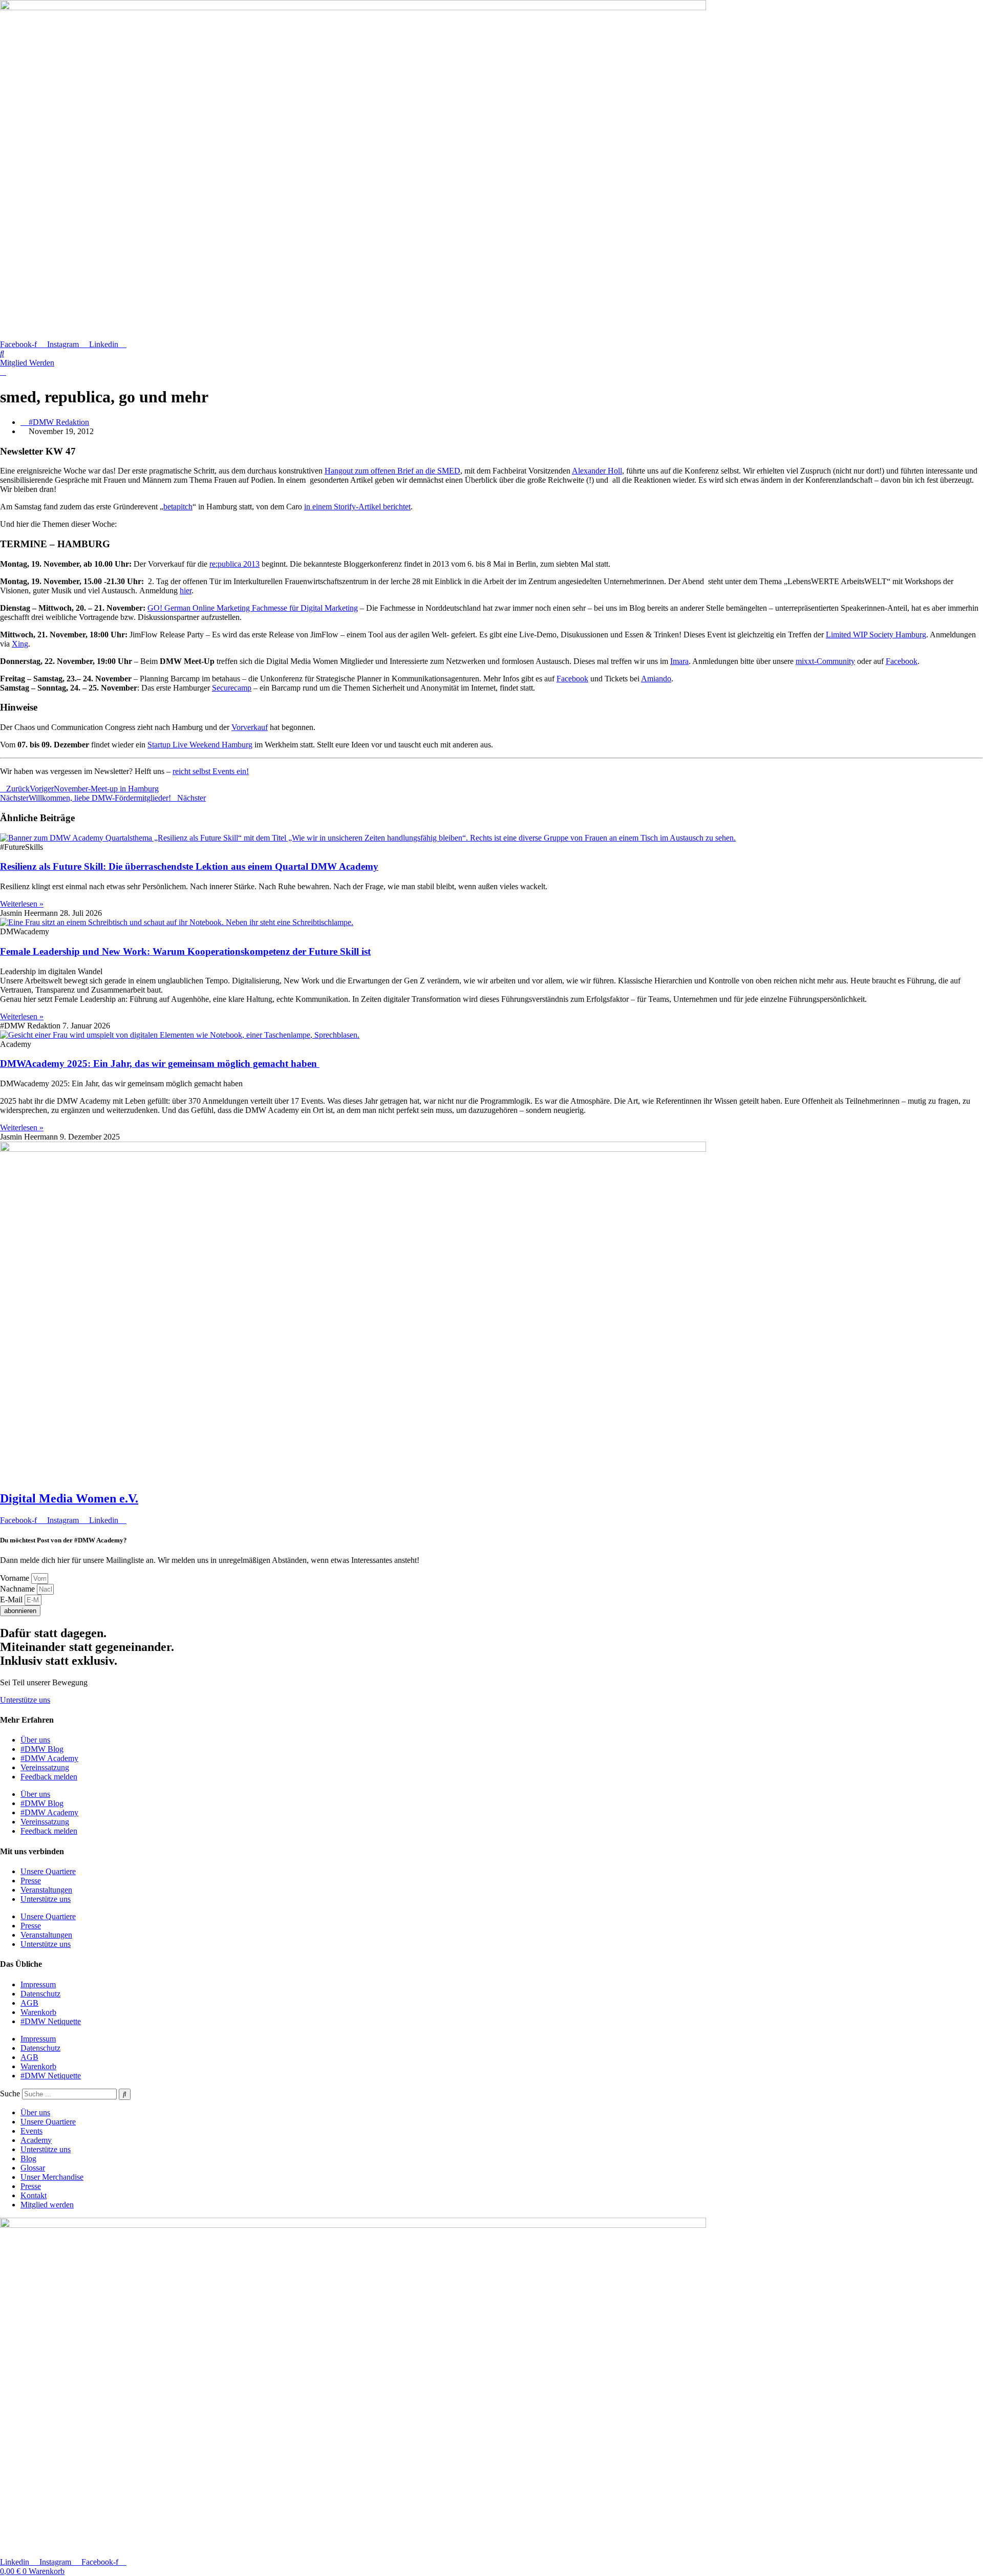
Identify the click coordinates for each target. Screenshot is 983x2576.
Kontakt (34, 2195)
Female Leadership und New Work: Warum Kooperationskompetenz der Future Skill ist (185, 951)
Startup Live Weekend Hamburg (200, 745)
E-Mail (12, 1600)
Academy (36, 2140)
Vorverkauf (250, 727)
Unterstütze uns (46, 1899)
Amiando (656, 679)
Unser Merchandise (52, 2177)
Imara (679, 661)
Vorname (16, 1578)
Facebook (902, 661)
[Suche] (125, 2094)
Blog (28, 2159)
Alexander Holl (597, 471)
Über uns (35, 1740)
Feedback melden (49, 1777)
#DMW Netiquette (51, 2021)
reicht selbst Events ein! (211, 771)
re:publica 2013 (234, 564)
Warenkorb (38, 2012)
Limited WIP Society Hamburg (876, 635)
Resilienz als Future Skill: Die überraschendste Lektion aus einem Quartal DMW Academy (189, 866)
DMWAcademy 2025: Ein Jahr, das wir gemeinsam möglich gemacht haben (160, 1064)
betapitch (178, 507)
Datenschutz (40, 1994)
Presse (31, 1881)
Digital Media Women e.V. (69, 1498)
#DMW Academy (49, 1758)
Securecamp (232, 688)
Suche (10, 2094)
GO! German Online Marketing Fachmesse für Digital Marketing (253, 608)
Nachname (18, 1589)
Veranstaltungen (46, 1890)
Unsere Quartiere (48, 1871)
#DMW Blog (42, 1749)
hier (186, 591)
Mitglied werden (47, 2205)
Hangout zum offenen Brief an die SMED (392, 471)
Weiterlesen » (22, 904)
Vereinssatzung (45, 1767)
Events (31, 2131)
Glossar (33, 2168)
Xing (20, 644)
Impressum (38, 1984)
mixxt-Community (825, 661)
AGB (29, 2003)
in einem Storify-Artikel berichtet (357, 507)
